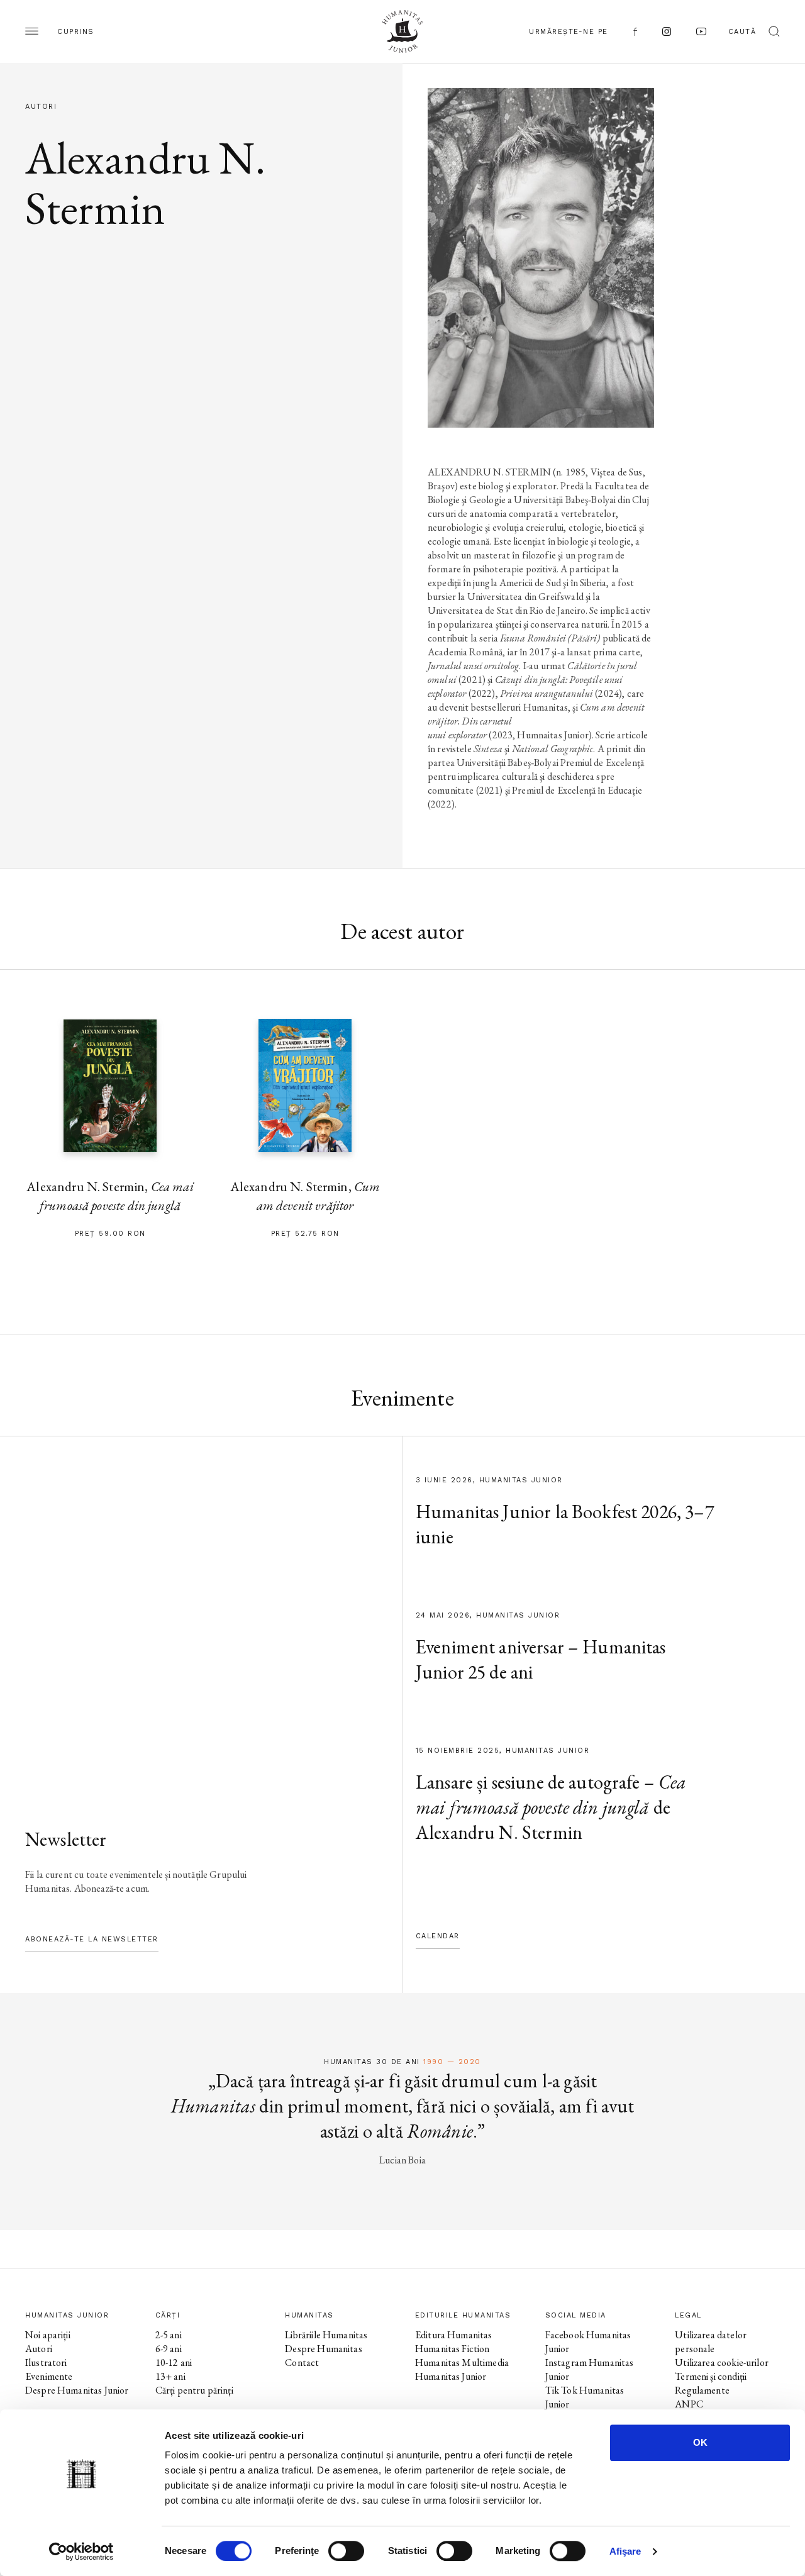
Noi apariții (48, 2335)
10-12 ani (174, 2362)
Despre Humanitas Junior (77, 2390)
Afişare (625, 2551)
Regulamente (702, 2390)
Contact (302, 2362)
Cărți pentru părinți (194, 2390)
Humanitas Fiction (452, 2349)
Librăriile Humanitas (326, 2335)
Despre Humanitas (323, 2349)
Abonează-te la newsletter (92, 1939)
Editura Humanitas (454, 2335)
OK (700, 2442)
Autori (39, 2349)
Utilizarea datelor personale (711, 2342)
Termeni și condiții (711, 2376)
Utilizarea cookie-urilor (722, 2362)
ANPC (689, 2404)
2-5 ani (169, 2335)
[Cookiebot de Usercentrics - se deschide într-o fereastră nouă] (81, 2551)
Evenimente (49, 2376)
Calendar (438, 1936)
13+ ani (170, 2376)
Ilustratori (46, 2362)
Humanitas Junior (451, 2376)
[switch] (346, 2551)
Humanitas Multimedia (462, 2362)
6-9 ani (169, 2349)
